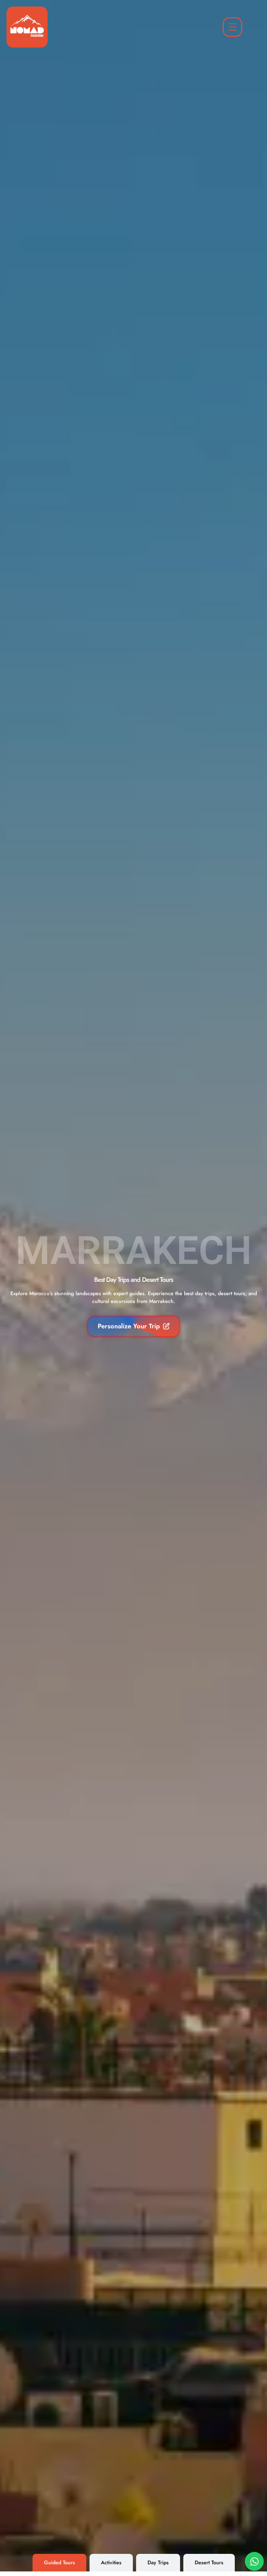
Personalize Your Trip (129, 1326)
